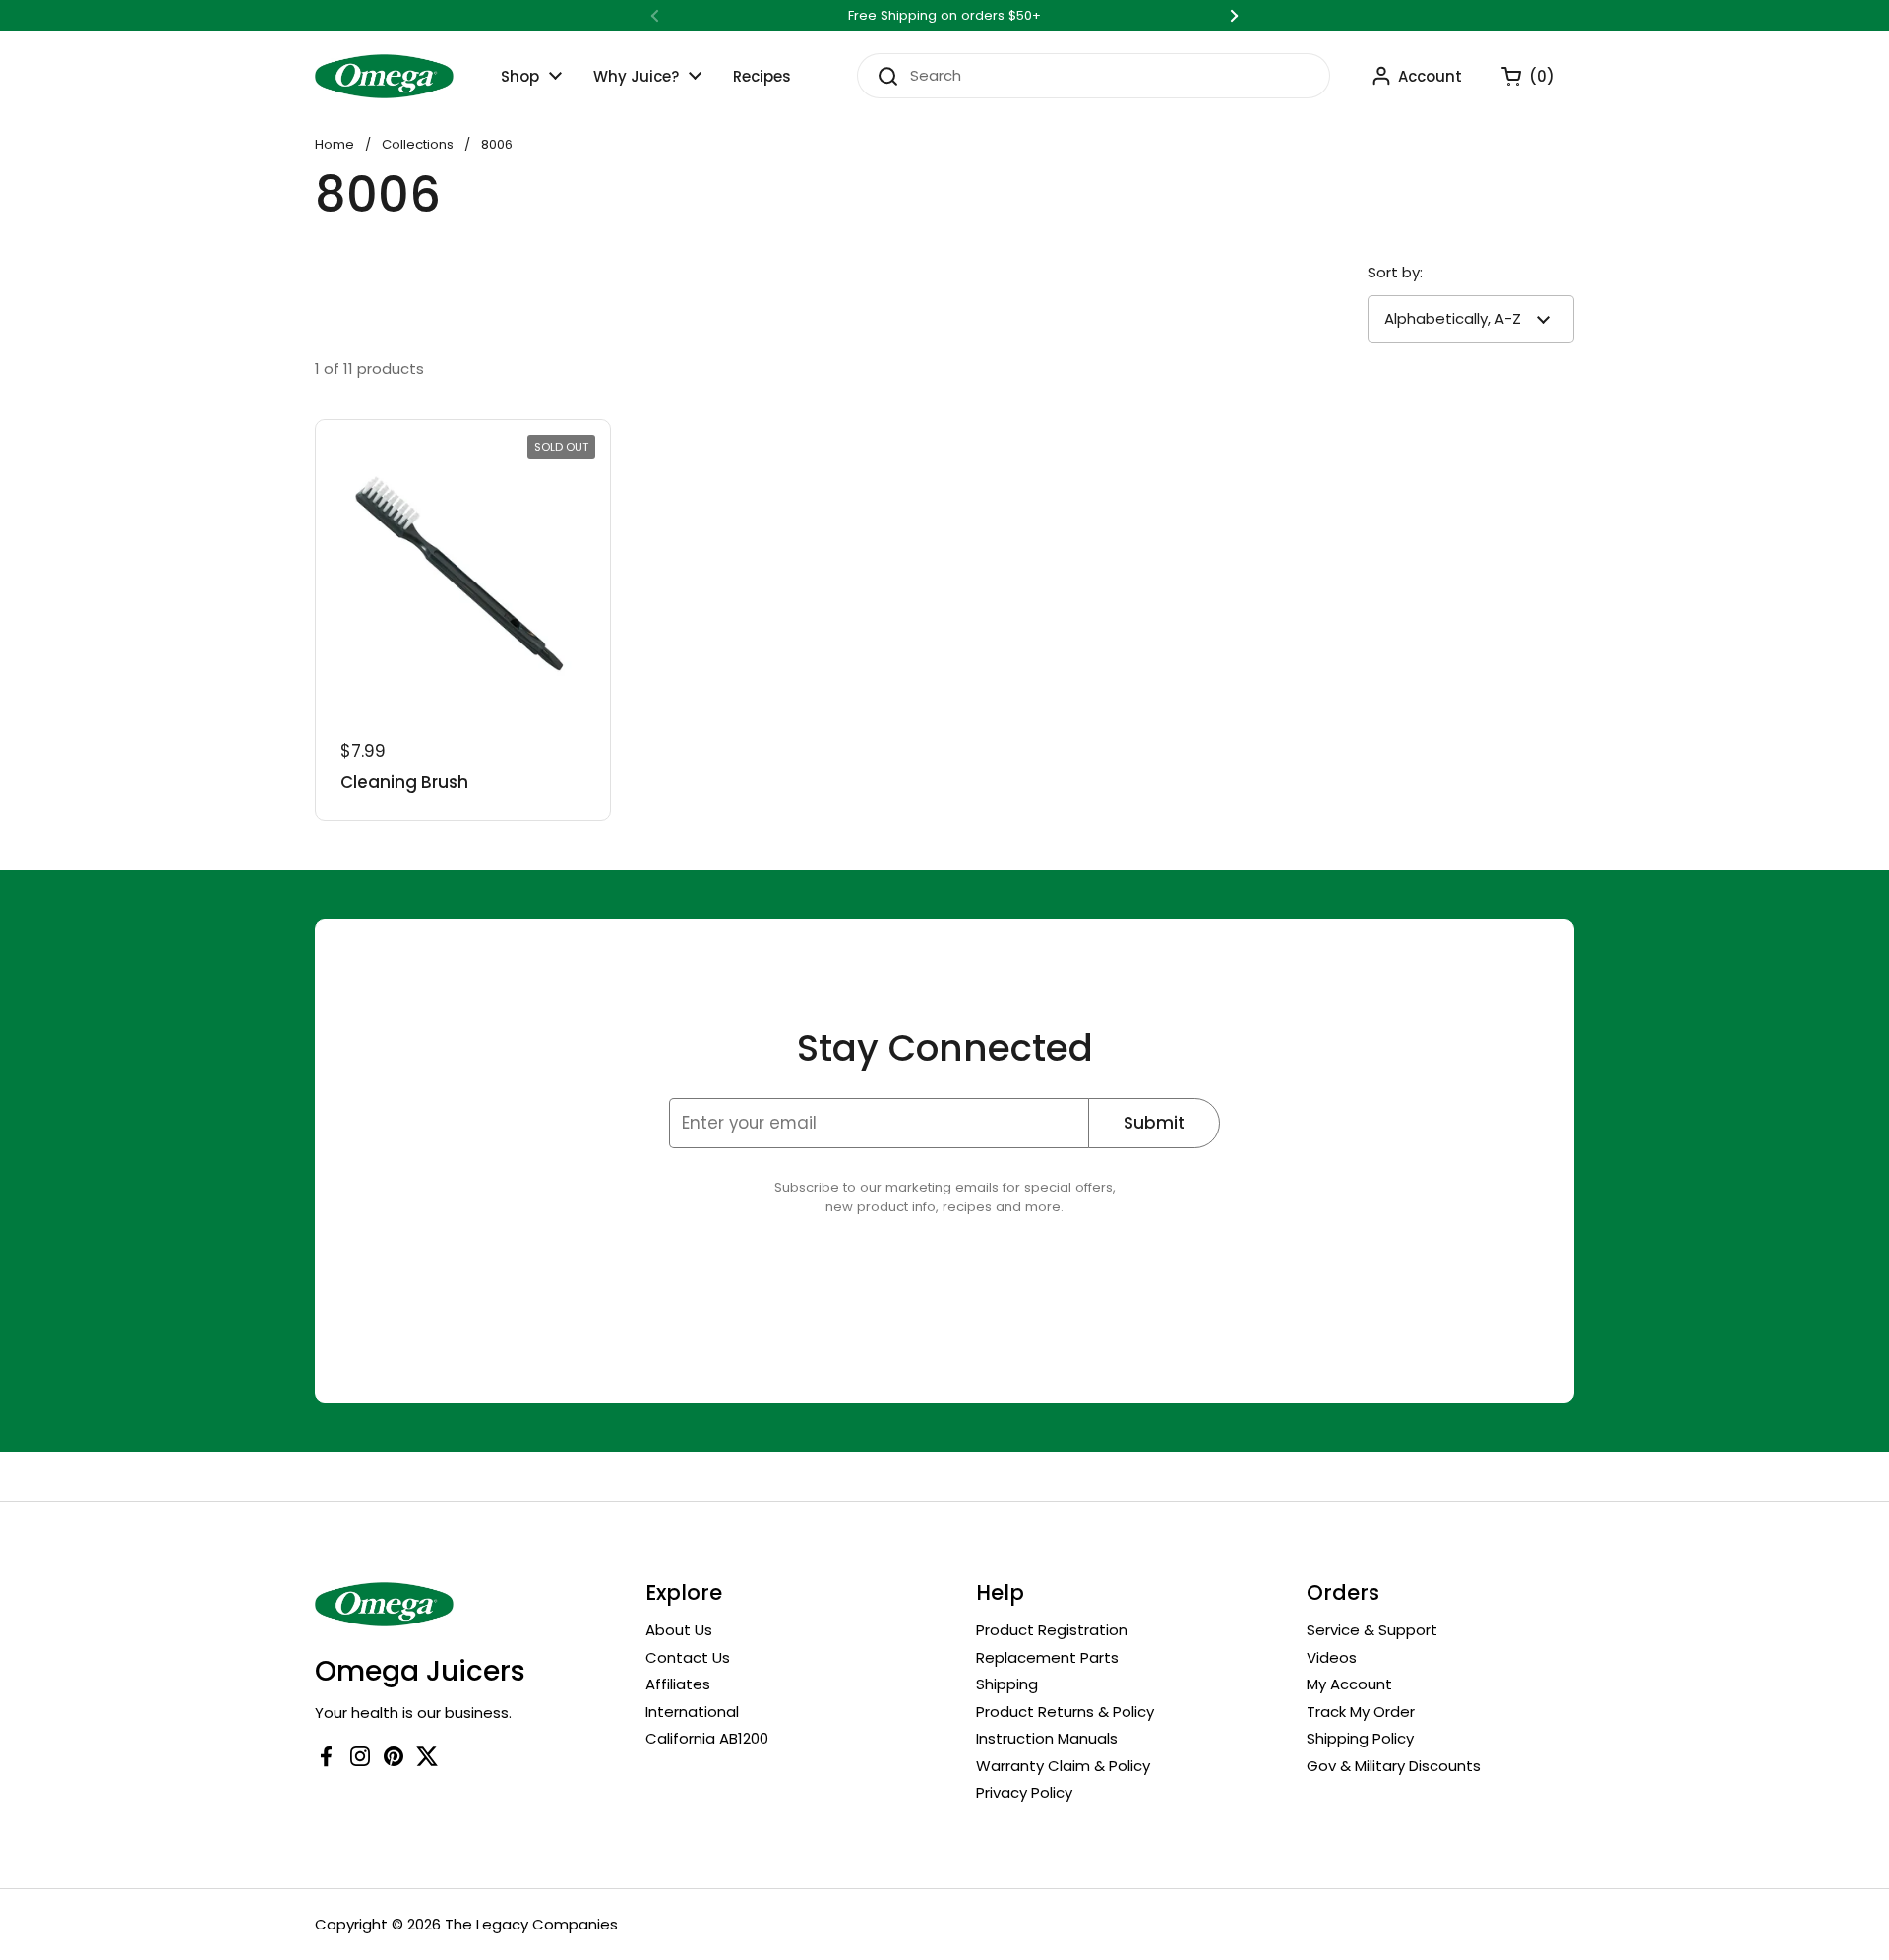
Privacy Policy (1024, 1792)
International (692, 1712)
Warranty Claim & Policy (1063, 1766)
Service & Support (1372, 1630)
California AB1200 (707, 1738)
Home (335, 144)
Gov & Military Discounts (1394, 1766)
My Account (1349, 1684)
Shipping (1007, 1684)
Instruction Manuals (1047, 1738)
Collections (418, 144)
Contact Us (688, 1657)
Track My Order (1361, 1712)
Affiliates (678, 1684)
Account (1430, 76)
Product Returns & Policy (1065, 1712)
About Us (679, 1630)
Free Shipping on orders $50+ (944, 16)
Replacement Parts (1047, 1657)
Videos (1332, 1657)
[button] (1518, 76)
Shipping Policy (1360, 1738)
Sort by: (1395, 272)
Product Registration (1052, 1630)
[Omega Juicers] (384, 76)
